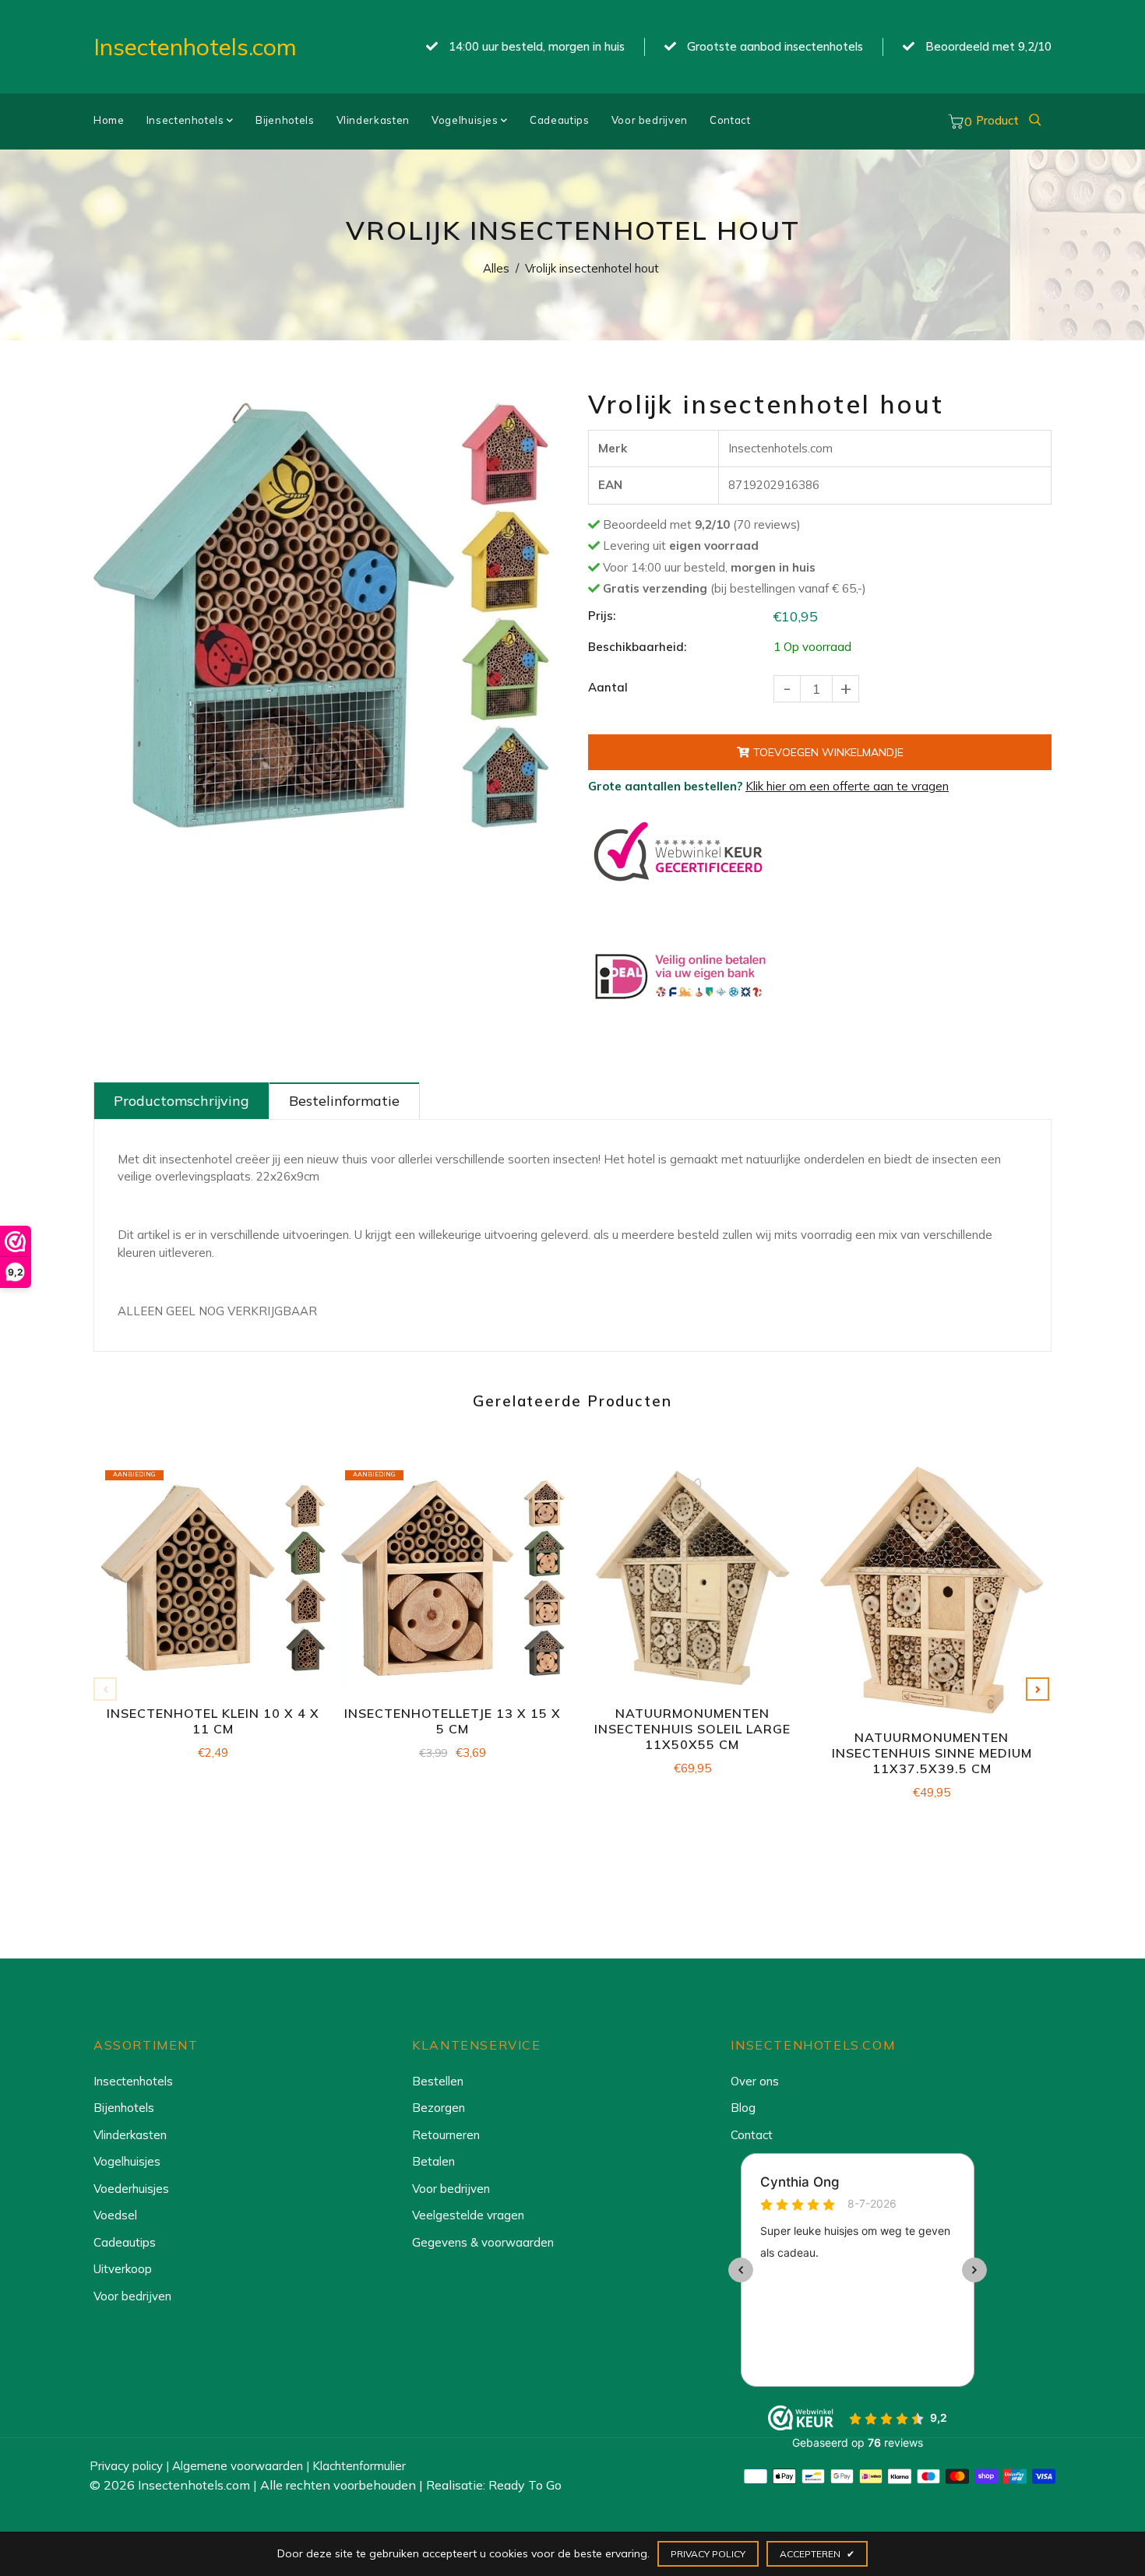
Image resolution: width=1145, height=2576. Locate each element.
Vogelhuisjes (466, 120)
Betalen (433, 2161)
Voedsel (115, 2215)
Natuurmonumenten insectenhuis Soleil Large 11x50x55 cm (692, 1729)
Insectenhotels (187, 120)
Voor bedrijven (650, 120)
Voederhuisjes (131, 2189)
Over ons (755, 2081)
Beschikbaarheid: (637, 647)
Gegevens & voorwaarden (483, 2242)
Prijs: (602, 616)
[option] (321, 615)
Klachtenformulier (359, 2466)
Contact (730, 120)
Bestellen (438, 2081)
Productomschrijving (181, 1101)
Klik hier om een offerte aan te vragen (847, 786)
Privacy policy (126, 2466)
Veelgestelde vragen (468, 2215)
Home (109, 120)
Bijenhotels (285, 120)
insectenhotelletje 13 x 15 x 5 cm (453, 1721)
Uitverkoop (123, 2269)
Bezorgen (439, 2108)
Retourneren (446, 2135)
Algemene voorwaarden (238, 2466)
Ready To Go (525, 2485)
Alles (496, 268)
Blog (743, 2108)
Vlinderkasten (373, 120)
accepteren (817, 2554)
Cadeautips (560, 120)
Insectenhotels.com (195, 47)
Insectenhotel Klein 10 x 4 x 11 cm (213, 1721)
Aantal (608, 687)
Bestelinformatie (344, 1101)
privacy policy (708, 2554)
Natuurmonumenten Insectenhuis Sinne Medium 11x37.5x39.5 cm (932, 1753)
